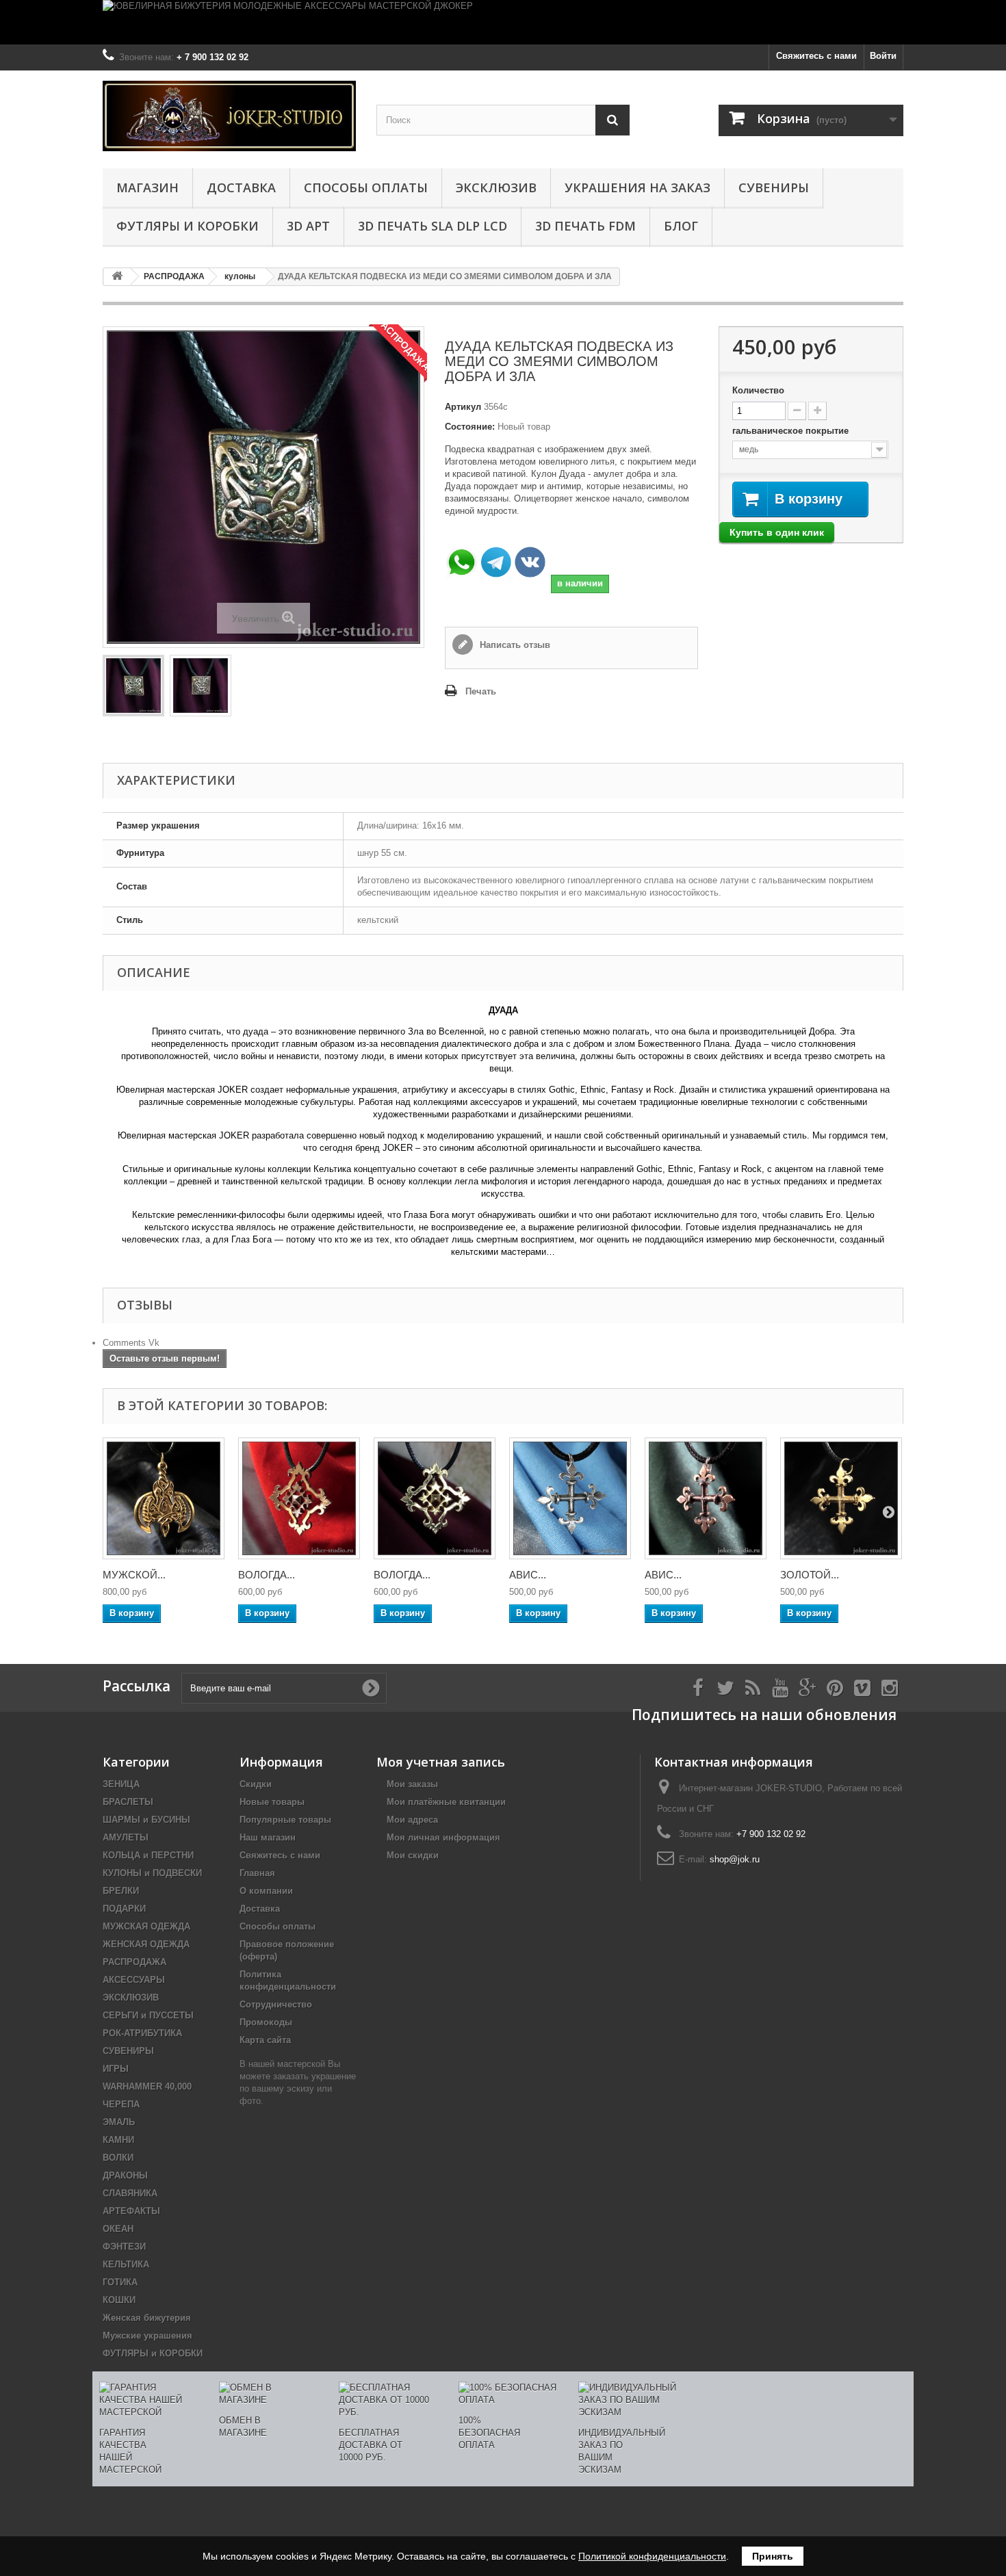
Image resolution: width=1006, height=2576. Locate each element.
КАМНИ (118, 2140)
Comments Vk (131, 1343)
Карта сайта (265, 2040)
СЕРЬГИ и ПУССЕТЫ (148, 2015)
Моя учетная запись (441, 1762)
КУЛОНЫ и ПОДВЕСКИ (152, 1873)
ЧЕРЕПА (121, 2104)
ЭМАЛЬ (119, 2122)
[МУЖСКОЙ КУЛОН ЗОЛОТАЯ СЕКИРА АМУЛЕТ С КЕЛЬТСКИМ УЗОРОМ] (164, 1498)
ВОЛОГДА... (267, 1575)
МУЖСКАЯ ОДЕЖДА (146, 1926)
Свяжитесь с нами (816, 56)
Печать (481, 691)
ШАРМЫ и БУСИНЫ (146, 1820)
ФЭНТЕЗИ (124, 2247)
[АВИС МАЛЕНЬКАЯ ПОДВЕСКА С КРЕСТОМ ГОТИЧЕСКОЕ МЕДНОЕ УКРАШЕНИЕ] (706, 1498)
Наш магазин (268, 1837)
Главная (257, 1873)
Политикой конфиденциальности (652, 2556)
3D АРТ (308, 226)
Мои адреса (412, 1820)
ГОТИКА (120, 2282)
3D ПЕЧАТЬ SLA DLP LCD (433, 226)
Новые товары (272, 1802)
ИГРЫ (116, 2069)
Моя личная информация (443, 1837)
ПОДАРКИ (124, 1909)
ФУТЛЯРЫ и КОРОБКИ (188, 226)
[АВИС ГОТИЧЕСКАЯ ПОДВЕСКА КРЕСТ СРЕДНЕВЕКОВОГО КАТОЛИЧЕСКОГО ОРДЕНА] (570, 1498)
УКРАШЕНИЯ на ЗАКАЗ (637, 187)
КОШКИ (119, 2300)
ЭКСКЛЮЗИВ (496, 187)
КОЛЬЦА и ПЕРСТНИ (148, 1855)
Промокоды (266, 2022)
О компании (266, 1891)
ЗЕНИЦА (121, 1784)
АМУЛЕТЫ (126, 1837)
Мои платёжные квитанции (446, 1802)
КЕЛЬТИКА (126, 2264)
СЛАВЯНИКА (130, 2193)
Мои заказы (412, 1784)
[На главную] (117, 277)
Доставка (241, 187)
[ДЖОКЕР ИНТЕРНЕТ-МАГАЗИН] (229, 116)
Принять (773, 2556)
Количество (758, 390)
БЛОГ (681, 226)
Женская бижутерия (147, 2318)
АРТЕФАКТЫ (131, 2211)
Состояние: (470, 427)
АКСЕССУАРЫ (134, 1980)
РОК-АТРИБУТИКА (142, 2033)
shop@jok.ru (735, 1859)
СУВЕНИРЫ (774, 187)
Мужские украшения (147, 2336)
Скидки (256, 1784)
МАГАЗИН (147, 187)
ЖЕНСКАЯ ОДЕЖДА (146, 1944)
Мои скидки (413, 1855)
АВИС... (528, 1575)
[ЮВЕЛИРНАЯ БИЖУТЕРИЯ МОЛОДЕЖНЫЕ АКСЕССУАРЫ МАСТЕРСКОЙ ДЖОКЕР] (503, 22)
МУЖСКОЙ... (134, 1575)
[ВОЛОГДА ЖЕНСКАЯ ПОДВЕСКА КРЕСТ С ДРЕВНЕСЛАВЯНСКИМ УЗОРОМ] (299, 1498)
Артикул (463, 407)
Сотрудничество (276, 2004)
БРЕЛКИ (121, 1891)
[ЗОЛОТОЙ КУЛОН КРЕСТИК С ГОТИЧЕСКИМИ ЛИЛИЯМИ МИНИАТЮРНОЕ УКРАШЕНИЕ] (841, 1498)
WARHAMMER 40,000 (147, 2086)
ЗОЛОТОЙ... (810, 1575)
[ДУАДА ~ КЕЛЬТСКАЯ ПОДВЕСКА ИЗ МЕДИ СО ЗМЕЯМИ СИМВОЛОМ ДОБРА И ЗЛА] (133, 686)
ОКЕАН (118, 2229)
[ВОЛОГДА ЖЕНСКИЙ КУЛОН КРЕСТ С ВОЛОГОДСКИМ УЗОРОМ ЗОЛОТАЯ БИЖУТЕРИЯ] (435, 1498)
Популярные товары (285, 1820)
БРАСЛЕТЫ (128, 1802)
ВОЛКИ (118, 2158)
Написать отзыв (514, 645)
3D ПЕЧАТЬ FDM (585, 226)
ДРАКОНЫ (125, 2175)
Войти (883, 56)
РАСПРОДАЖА (134, 1962)
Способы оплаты (366, 187)
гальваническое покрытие (792, 431)
